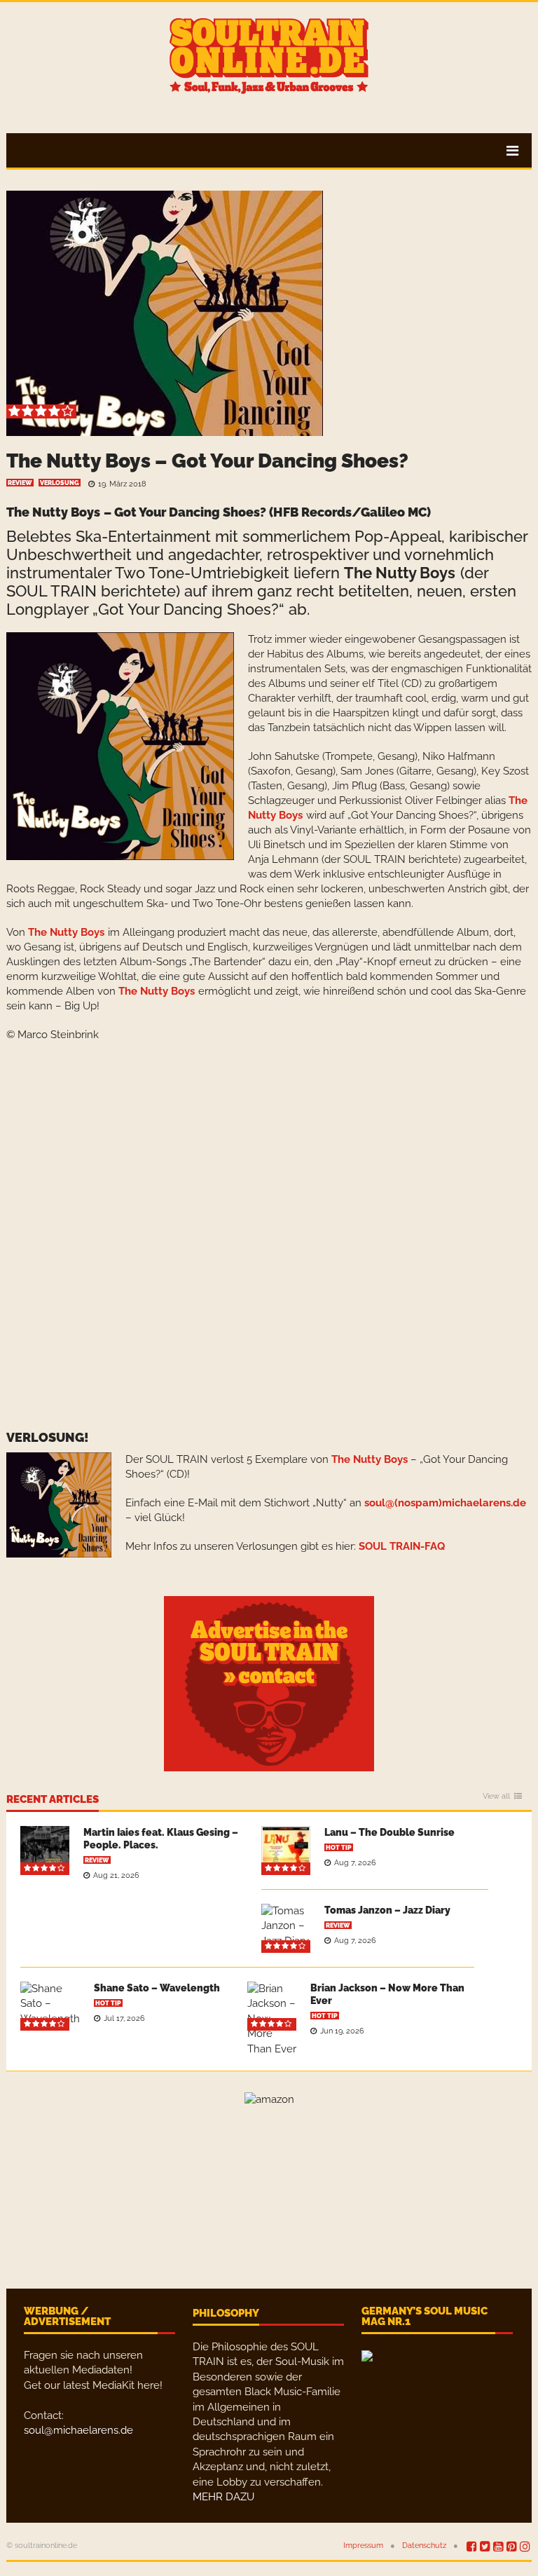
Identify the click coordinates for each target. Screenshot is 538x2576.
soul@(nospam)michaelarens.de (445, 1503)
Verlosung (60, 483)
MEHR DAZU (223, 2497)
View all (496, 1797)
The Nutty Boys (53, 512)
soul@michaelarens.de (78, 2430)
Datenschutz (424, 2546)
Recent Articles (53, 1800)
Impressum (363, 2546)
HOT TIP (339, 1848)
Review (20, 483)
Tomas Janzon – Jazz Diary (387, 1910)
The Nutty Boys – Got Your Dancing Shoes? (207, 461)
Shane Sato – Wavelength (157, 1988)
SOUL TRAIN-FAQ (402, 1546)
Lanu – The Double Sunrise (389, 1832)
